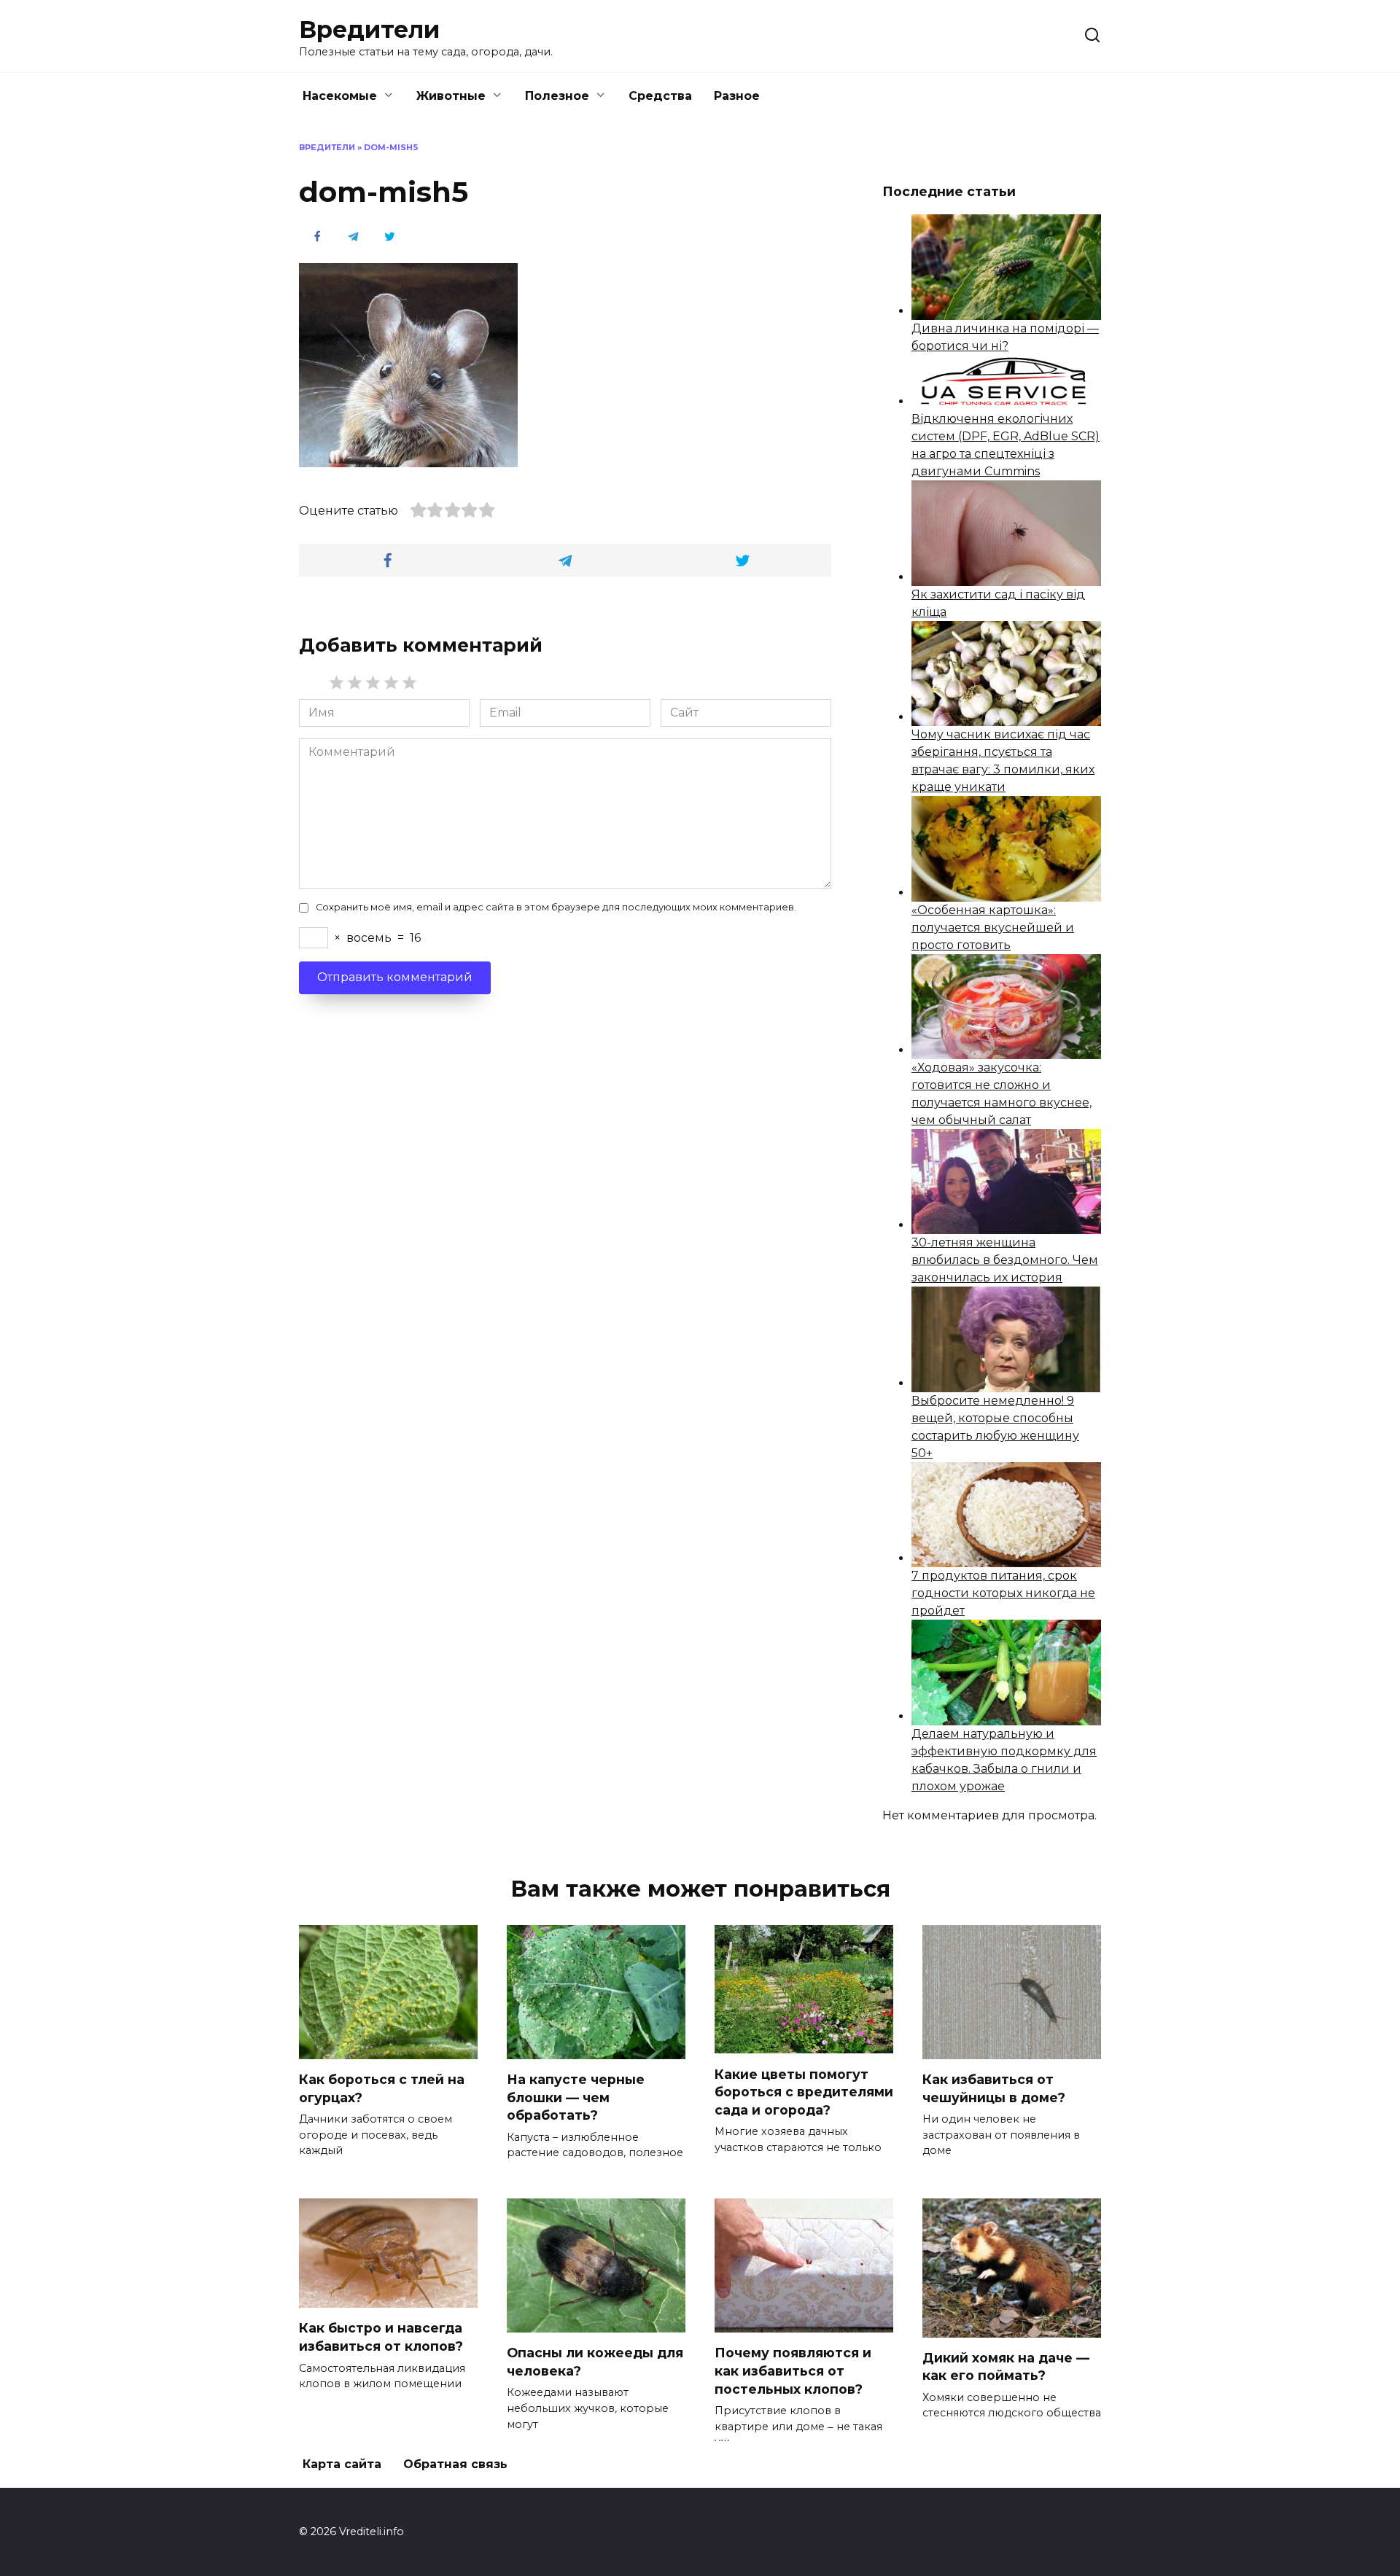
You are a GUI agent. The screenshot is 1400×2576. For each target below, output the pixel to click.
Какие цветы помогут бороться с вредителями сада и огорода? (804, 2091)
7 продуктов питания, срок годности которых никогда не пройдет (1003, 1593)
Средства (660, 96)
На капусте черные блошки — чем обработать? (576, 2097)
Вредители (369, 30)
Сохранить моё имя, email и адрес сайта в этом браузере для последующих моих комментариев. (556, 907)
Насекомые (340, 96)
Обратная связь (455, 2464)
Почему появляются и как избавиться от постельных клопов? (793, 2370)
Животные (451, 96)
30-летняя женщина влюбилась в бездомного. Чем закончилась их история (1005, 1260)
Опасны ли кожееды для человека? (595, 2362)
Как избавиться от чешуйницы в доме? (994, 2088)
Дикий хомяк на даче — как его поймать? (1006, 2367)
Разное (737, 96)
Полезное (557, 96)
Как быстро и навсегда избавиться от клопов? (381, 2337)
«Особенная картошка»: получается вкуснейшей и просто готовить (993, 928)
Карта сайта (342, 2464)
